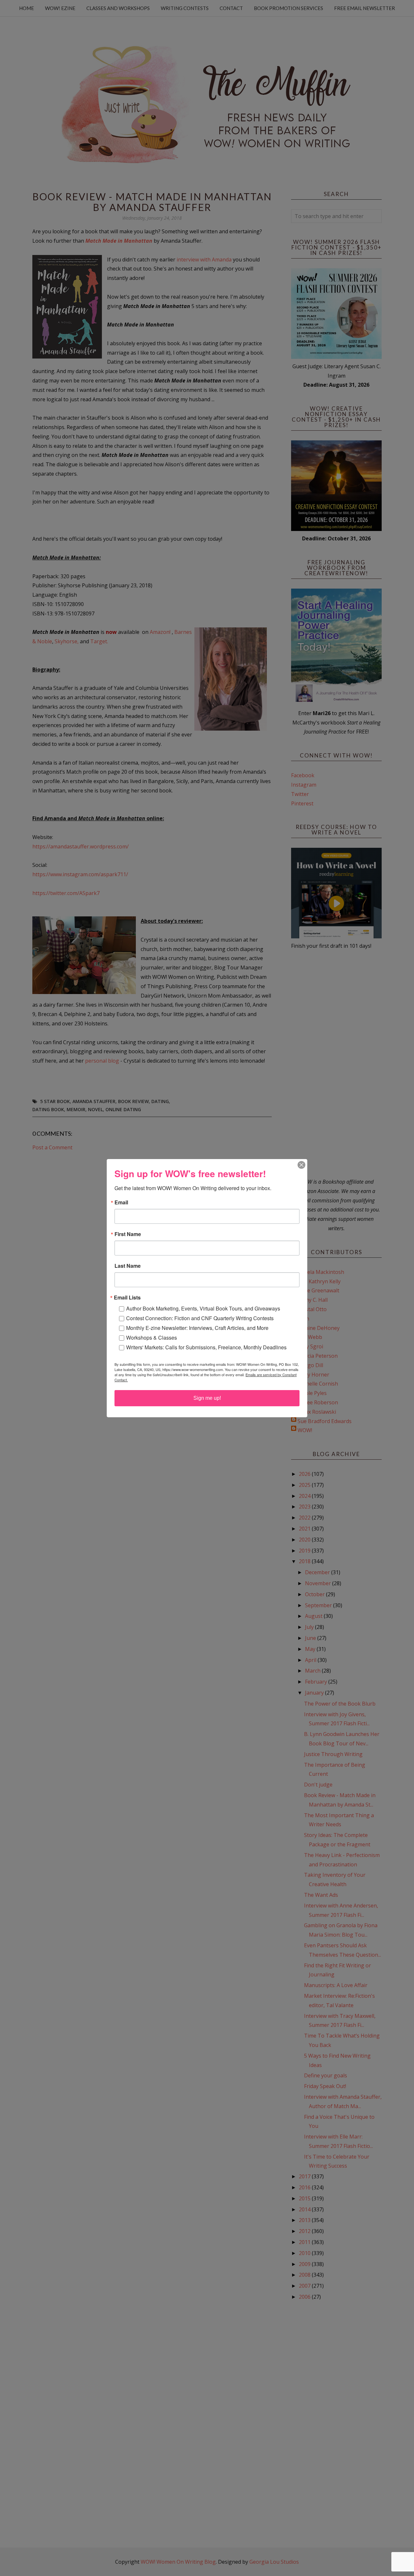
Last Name (128, 1266)
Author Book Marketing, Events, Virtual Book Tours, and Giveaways (203, 1308)
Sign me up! (207, 1398)
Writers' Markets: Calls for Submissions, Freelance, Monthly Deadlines (206, 1347)
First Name (128, 1234)
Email (121, 1202)
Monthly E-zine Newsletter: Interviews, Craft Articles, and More (197, 1328)
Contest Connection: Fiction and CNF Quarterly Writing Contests (200, 1318)
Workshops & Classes (152, 1338)
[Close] (301, 1165)
